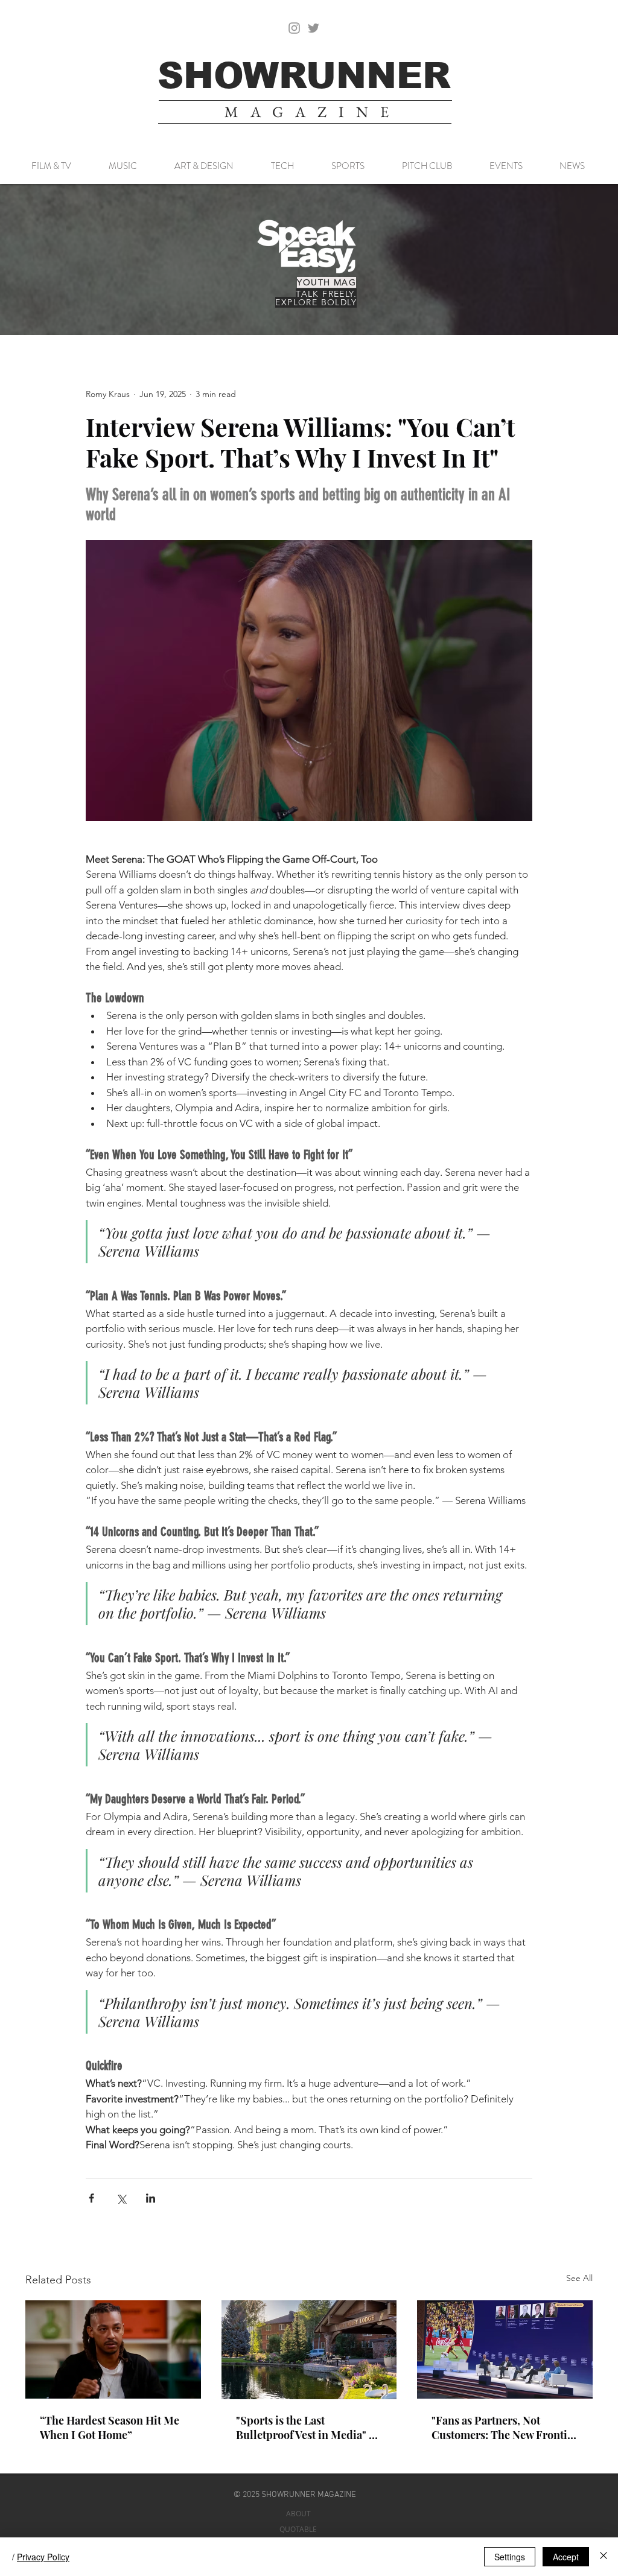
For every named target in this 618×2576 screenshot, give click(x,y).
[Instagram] (294, 28)
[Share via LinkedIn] (151, 2198)
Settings (510, 2557)
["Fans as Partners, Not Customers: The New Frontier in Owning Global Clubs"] (505, 2349)
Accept (566, 2557)
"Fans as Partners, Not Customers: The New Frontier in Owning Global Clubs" (505, 2428)
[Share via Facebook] (91, 2198)
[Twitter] (314, 28)
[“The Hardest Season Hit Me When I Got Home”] (113, 2349)
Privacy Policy (43, 2557)
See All (579, 2278)
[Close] (604, 2557)
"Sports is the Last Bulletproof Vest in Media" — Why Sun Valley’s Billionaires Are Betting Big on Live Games (308, 2428)
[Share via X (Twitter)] (121, 2198)
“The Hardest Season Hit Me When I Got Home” (110, 2428)
